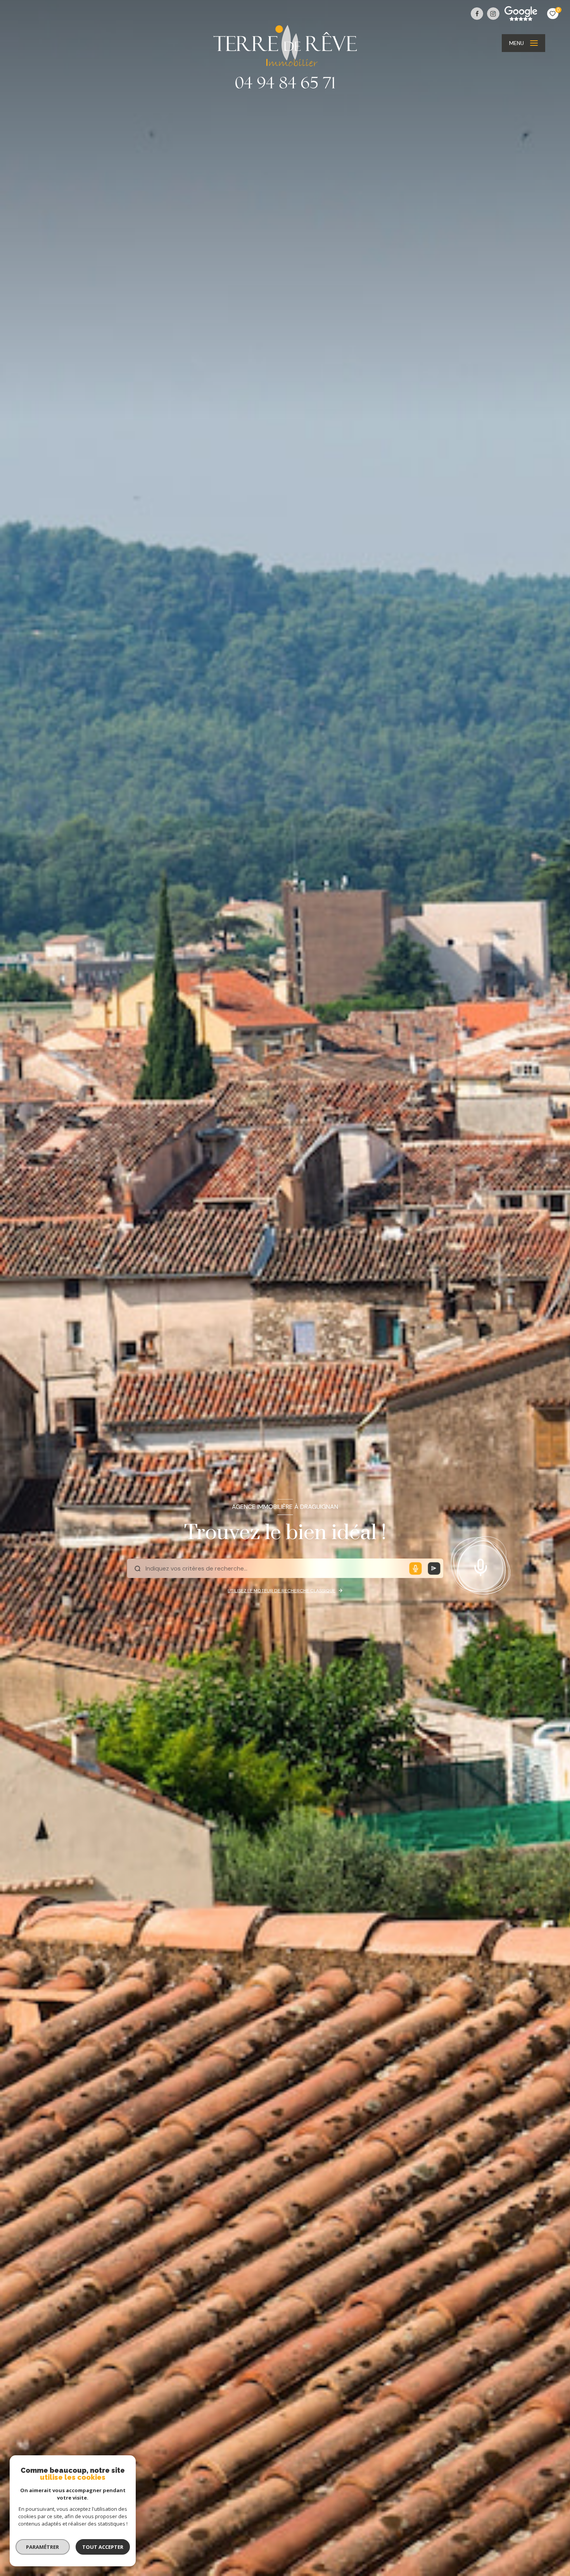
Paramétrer (43, 2547)
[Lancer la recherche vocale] (480, 1565)
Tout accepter (103, 2547)
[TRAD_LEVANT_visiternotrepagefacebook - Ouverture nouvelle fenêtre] (477, 14)
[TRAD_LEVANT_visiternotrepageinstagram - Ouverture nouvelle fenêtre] (493, 14)
